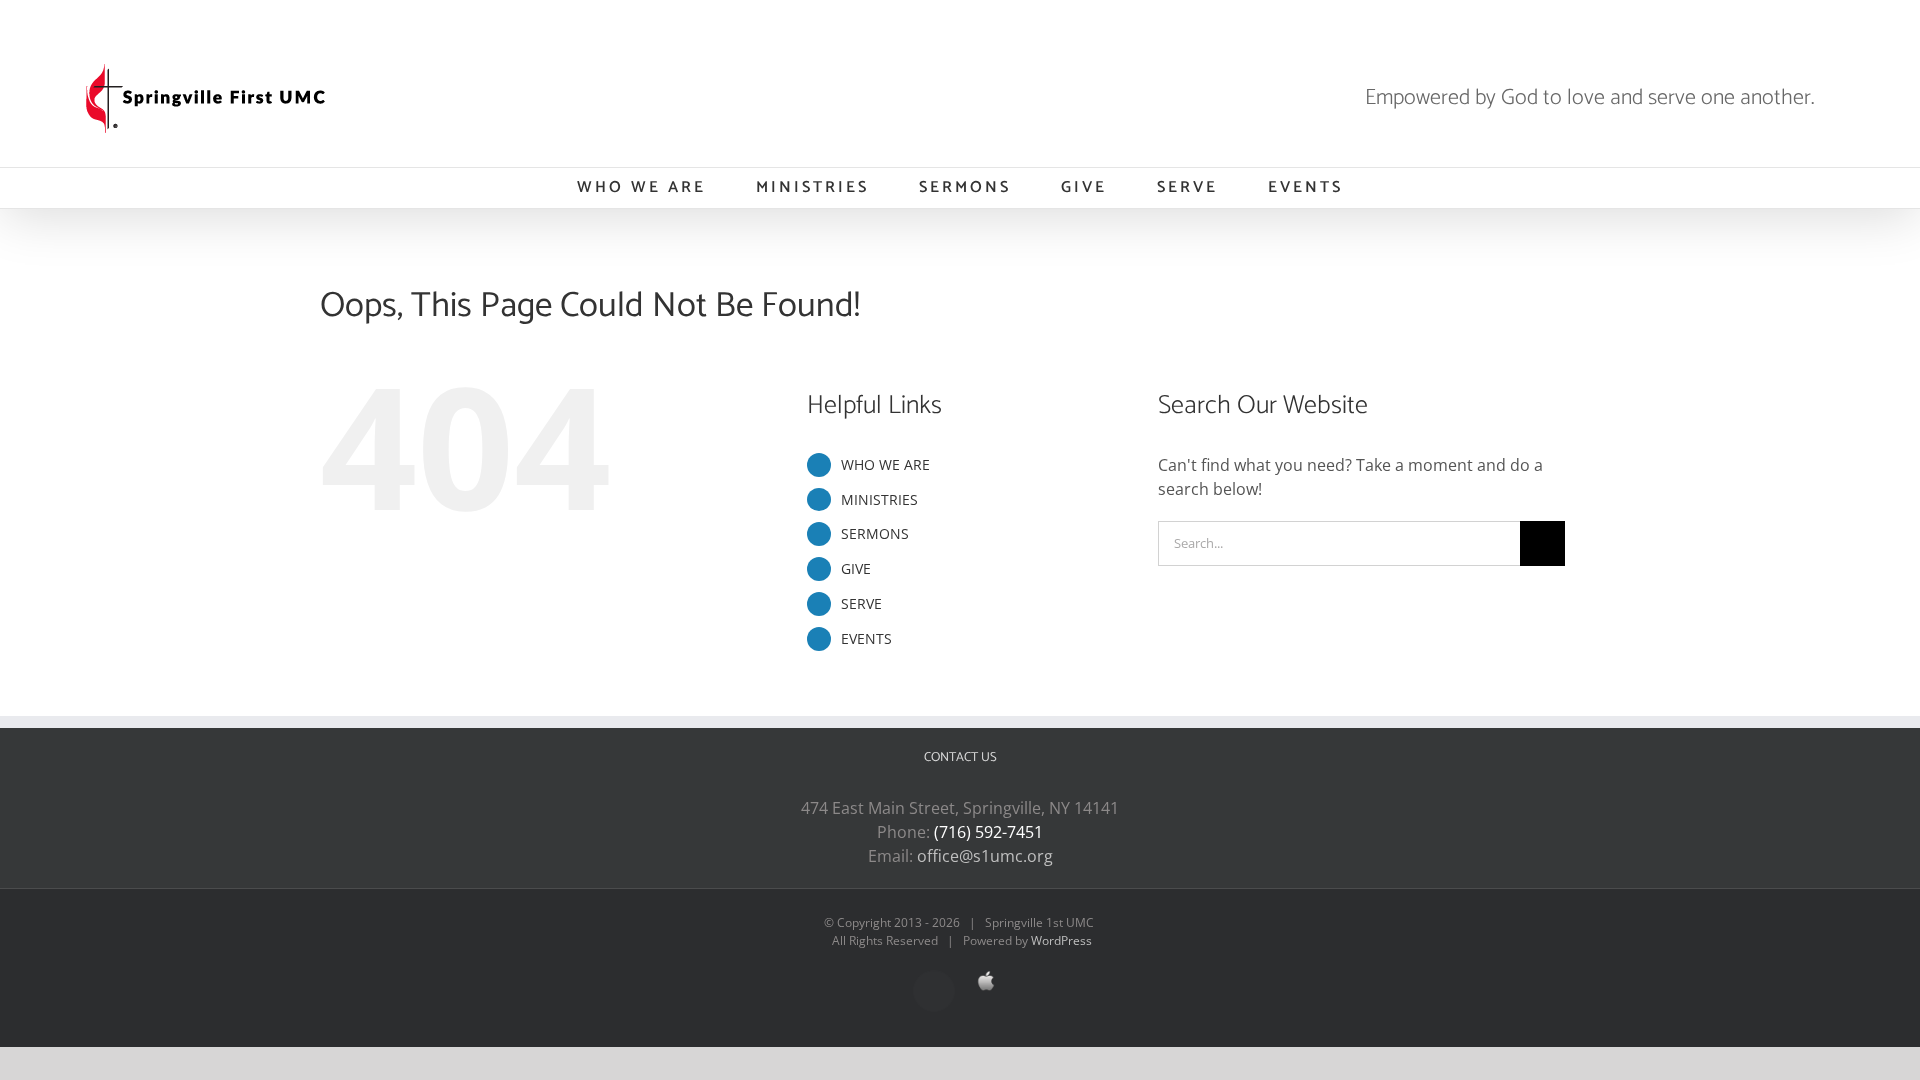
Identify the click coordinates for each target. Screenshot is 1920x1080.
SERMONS (875, 533)
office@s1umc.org (985, 856)
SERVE (861, 603)
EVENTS (866, 638)
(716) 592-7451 (988, 832)
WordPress (1061, 940)
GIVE (856, 568)
